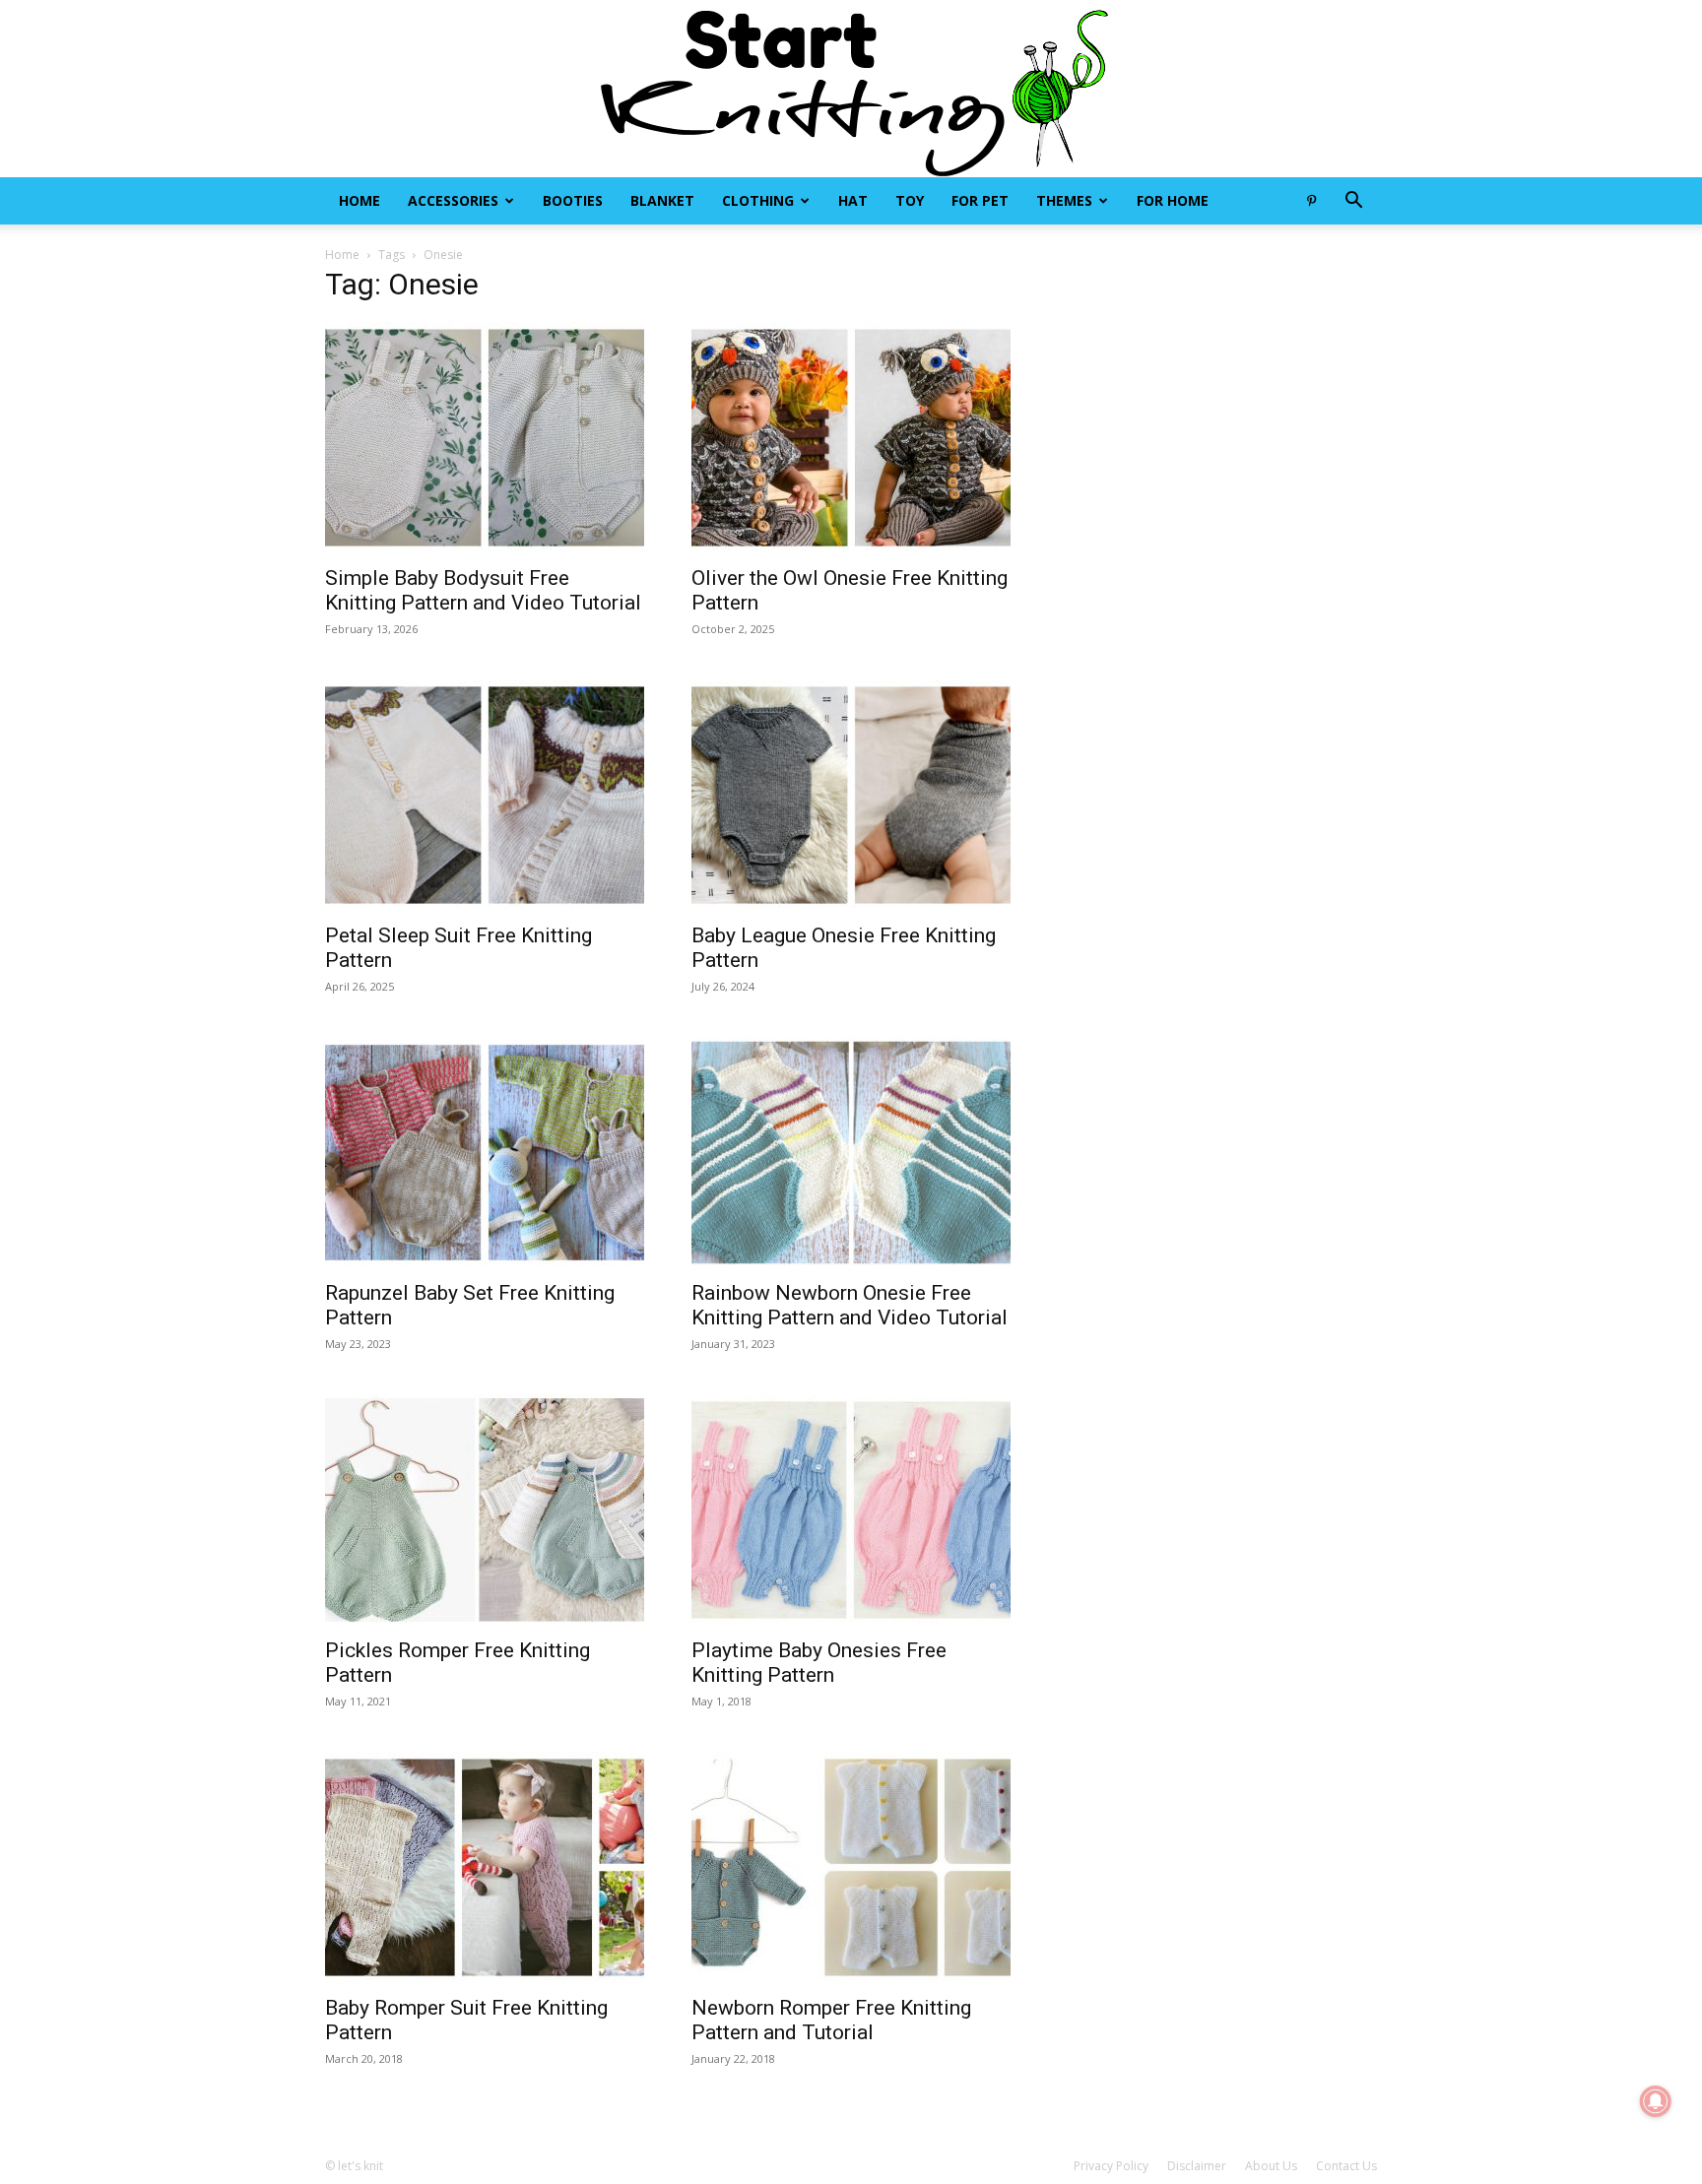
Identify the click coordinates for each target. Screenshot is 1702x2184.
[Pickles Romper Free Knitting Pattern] (485, 1510)
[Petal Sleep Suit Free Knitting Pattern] (485, 795)
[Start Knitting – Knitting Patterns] (851, 89)
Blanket (662, 200)
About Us (1271, 2166)
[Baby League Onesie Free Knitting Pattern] (851, 795)
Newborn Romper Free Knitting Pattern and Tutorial (831, 2020)
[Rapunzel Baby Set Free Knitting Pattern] (485, 1153)
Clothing (758, 200)
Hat (853, 200)
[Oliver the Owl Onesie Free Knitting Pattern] (851, 438)
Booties (573, 200)
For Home (1173, 200)
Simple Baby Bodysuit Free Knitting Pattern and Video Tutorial (483, 590)
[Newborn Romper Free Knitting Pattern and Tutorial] (851, 1867)
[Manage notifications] (1656, 2101)
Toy (910, 200)
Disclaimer (1197, 2166)
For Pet (980, 200)
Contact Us (1346, 2166)
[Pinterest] (1311, 201)
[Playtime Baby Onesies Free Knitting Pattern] (851, 1510)
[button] (1353, 202)
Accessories (453, 200)
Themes (1064, 200)
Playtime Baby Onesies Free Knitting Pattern (819, 1663)
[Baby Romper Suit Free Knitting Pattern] (485, 1867)
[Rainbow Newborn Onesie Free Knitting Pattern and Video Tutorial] (851, 1153)
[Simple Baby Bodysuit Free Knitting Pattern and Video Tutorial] (485, 438)
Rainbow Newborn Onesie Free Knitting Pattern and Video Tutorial (850, 1305)
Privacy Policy (1111, 2166)
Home (360, 200)
